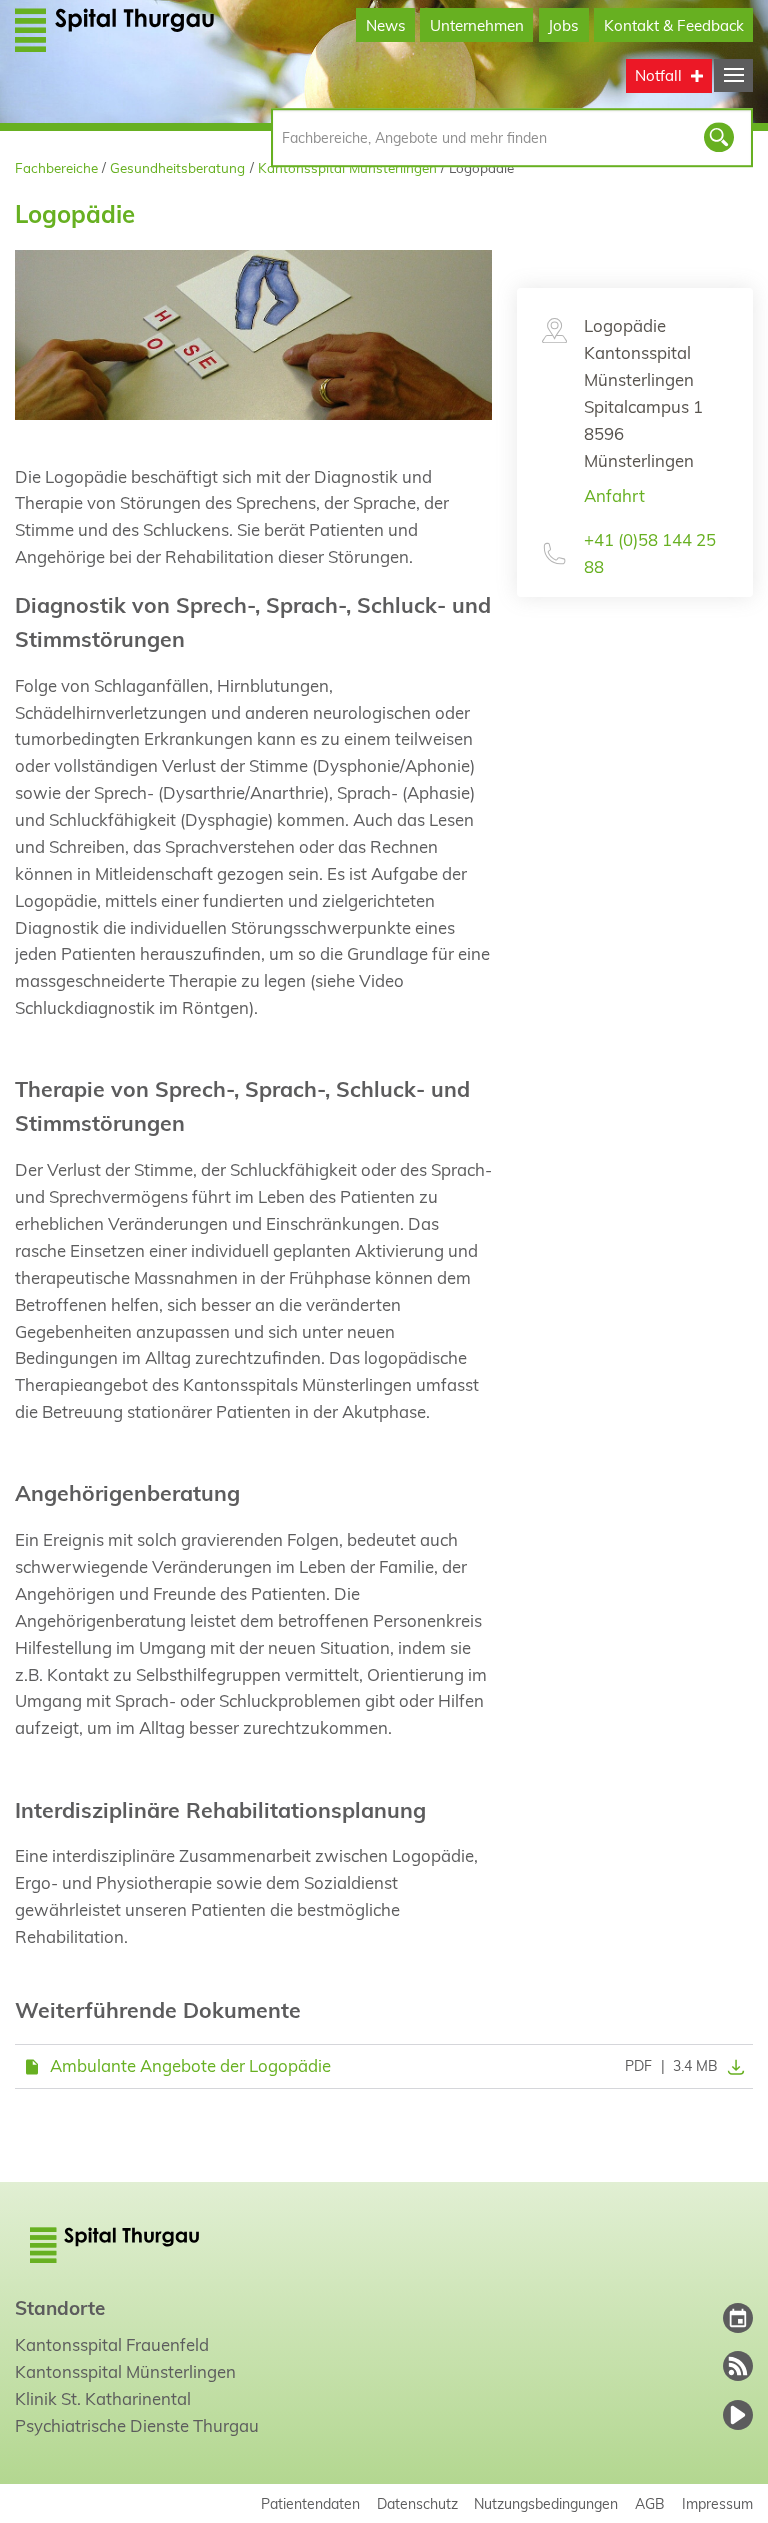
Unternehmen (477, 25)
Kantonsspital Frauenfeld (112, 2344)
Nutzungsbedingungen (546, 2503)
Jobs (563, 25)
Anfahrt (614, 495)
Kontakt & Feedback (674, 25)
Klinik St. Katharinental (103, 2398)
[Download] (731, 2066)
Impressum (717, 2503)
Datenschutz (417, 2503)
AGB (650, 2503)
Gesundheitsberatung (177, 167)
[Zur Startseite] (115, 29)
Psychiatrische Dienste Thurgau (137, 2425)
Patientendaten (310, 2503)
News (386, 25)
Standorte (60, 2308)
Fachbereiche (56, 167)
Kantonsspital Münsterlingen (347, 167)
